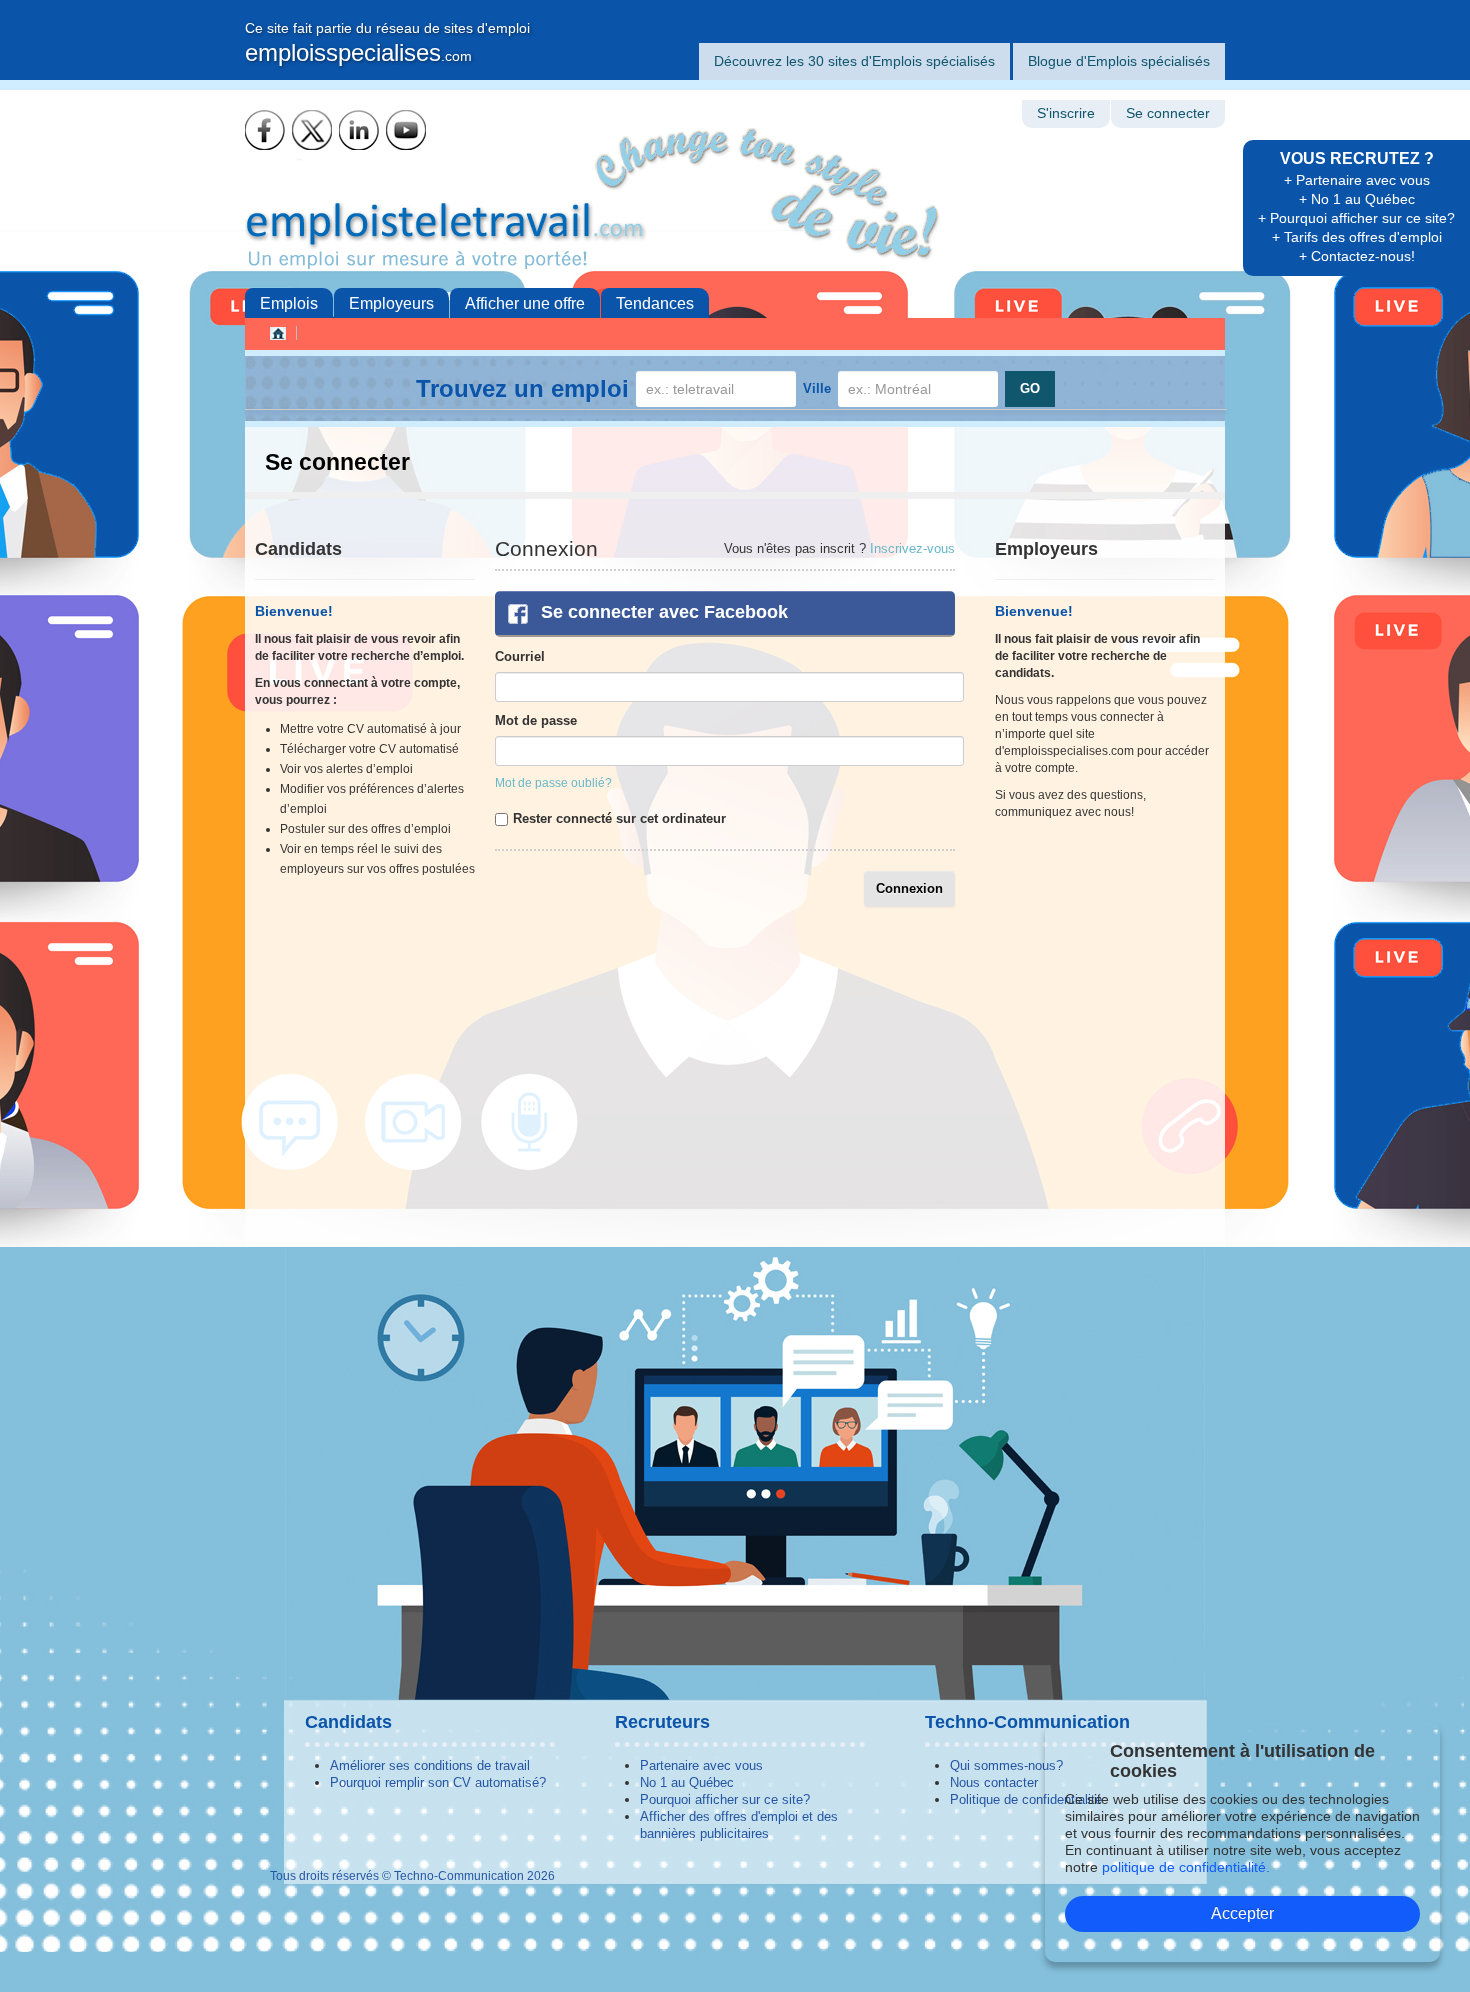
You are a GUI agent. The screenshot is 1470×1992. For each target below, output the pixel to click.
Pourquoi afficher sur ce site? (725, 1799)
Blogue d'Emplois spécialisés (1119, 61)
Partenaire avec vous (701, 1765)
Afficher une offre (525, 303)
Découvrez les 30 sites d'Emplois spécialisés (854, 61)
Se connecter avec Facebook (664, 612)
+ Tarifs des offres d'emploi (1357, 237)
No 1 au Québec (687, 1782)
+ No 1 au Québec (1357, 199)
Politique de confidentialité (1026, 1799)
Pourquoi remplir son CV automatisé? (438, 1782)
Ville (817, 388)
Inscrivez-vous (912, 548)
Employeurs (391, 303)
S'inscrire (1066, 113)
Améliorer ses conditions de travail (430, 1765)
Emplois (289, 303)
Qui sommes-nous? (1006, 1765)
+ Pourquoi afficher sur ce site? (1356, 218)
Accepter (1242, 1913)
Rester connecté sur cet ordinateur (619, 818)
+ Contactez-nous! (1357, 256)
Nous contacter (994, 1782)
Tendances (655, 303)
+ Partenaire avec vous (1357, 180)
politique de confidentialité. (1186, 1867)
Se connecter (1168, 113)
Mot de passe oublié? (553, 783)
